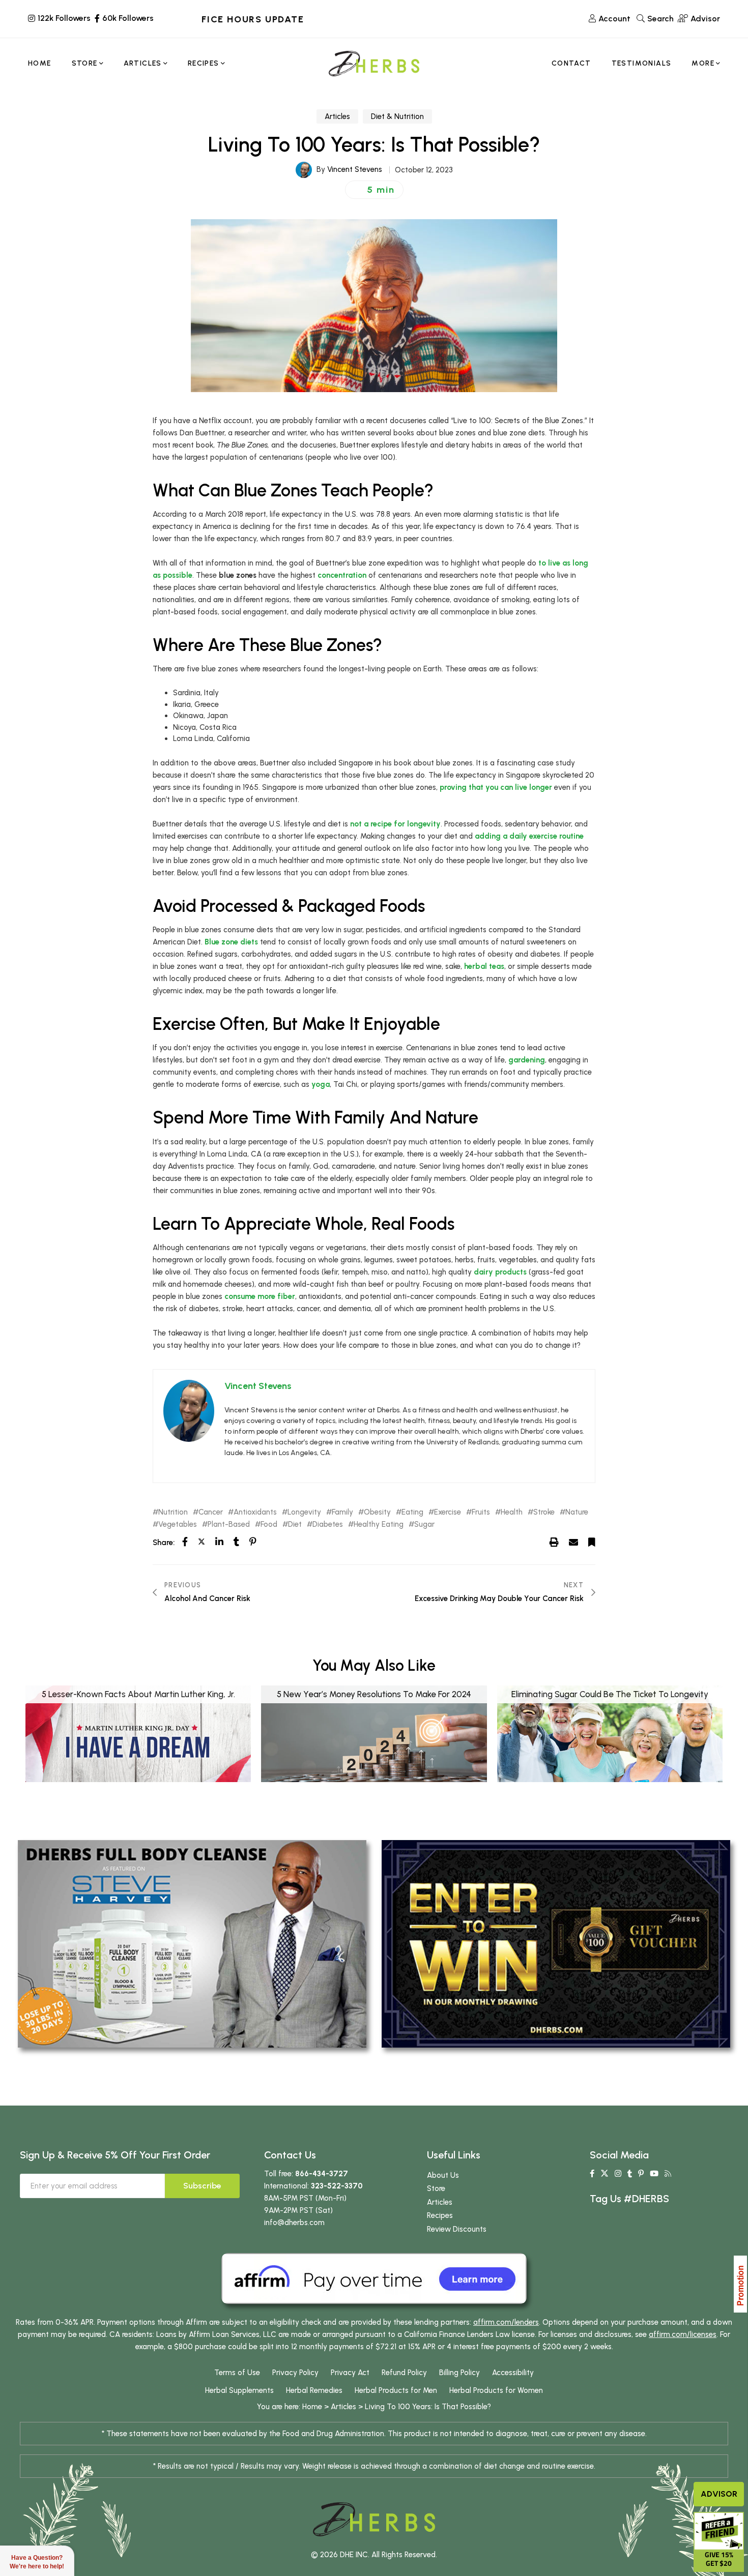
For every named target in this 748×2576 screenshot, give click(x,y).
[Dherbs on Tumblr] (630, 2174)
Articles (337, 116)
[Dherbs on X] (605, 2174)
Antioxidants (255, 1512)
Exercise (448, 1512)
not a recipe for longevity (395, 824)
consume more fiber (260, 1296)
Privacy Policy (295, 2373)
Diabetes (328, 1524)
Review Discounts (457, 2229)
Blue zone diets (231, 942)
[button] (374, 190)
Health (512, 1512)
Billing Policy (459, 2373)
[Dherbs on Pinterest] (641, 2174)
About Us (443, 2175)
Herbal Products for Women (496, 2390)
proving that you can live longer (496, 787)
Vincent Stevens (355, 169)
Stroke (544, 1512)
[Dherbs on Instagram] (618, 2174)
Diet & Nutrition (397, 116)
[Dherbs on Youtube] (654, 2174)
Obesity (377, 1512)
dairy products (500, 1272)
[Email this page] (573, 1542)
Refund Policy (404, 2373)
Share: (164, 1543)
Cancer (211, 1512)
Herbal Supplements (239, 2390)
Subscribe (202, 2186)
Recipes (440, 2215)
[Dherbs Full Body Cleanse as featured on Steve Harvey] (192, 1943)
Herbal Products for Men (396, 2390)
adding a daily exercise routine (529, 836)
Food (269, 1524)
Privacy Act (350, 2373)
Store (436, 2188)
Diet (295, 1524)
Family (342, 1512)
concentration (342, 575)
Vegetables (178, 1524)
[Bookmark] (592, 1542)
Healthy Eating (379, 1524)
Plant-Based (229, 1524)
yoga (321, 1084)
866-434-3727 (322, 2174)
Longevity (304, 1512)
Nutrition (173, 1512)
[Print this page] (554, 1542)
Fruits (481, 1512)
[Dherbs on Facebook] (592, 2174)
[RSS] (668, 2174)
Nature (577, 1512)
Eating (412, 1512)
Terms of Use (237, 2373)
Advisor (719, 2494)
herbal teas (484, 966)
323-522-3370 (337, 2186)
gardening (527, 1060)
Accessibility (513, 2373)
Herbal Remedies (314, 2390)
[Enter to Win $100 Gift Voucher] (556, 1943)
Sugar (424, 1524)
